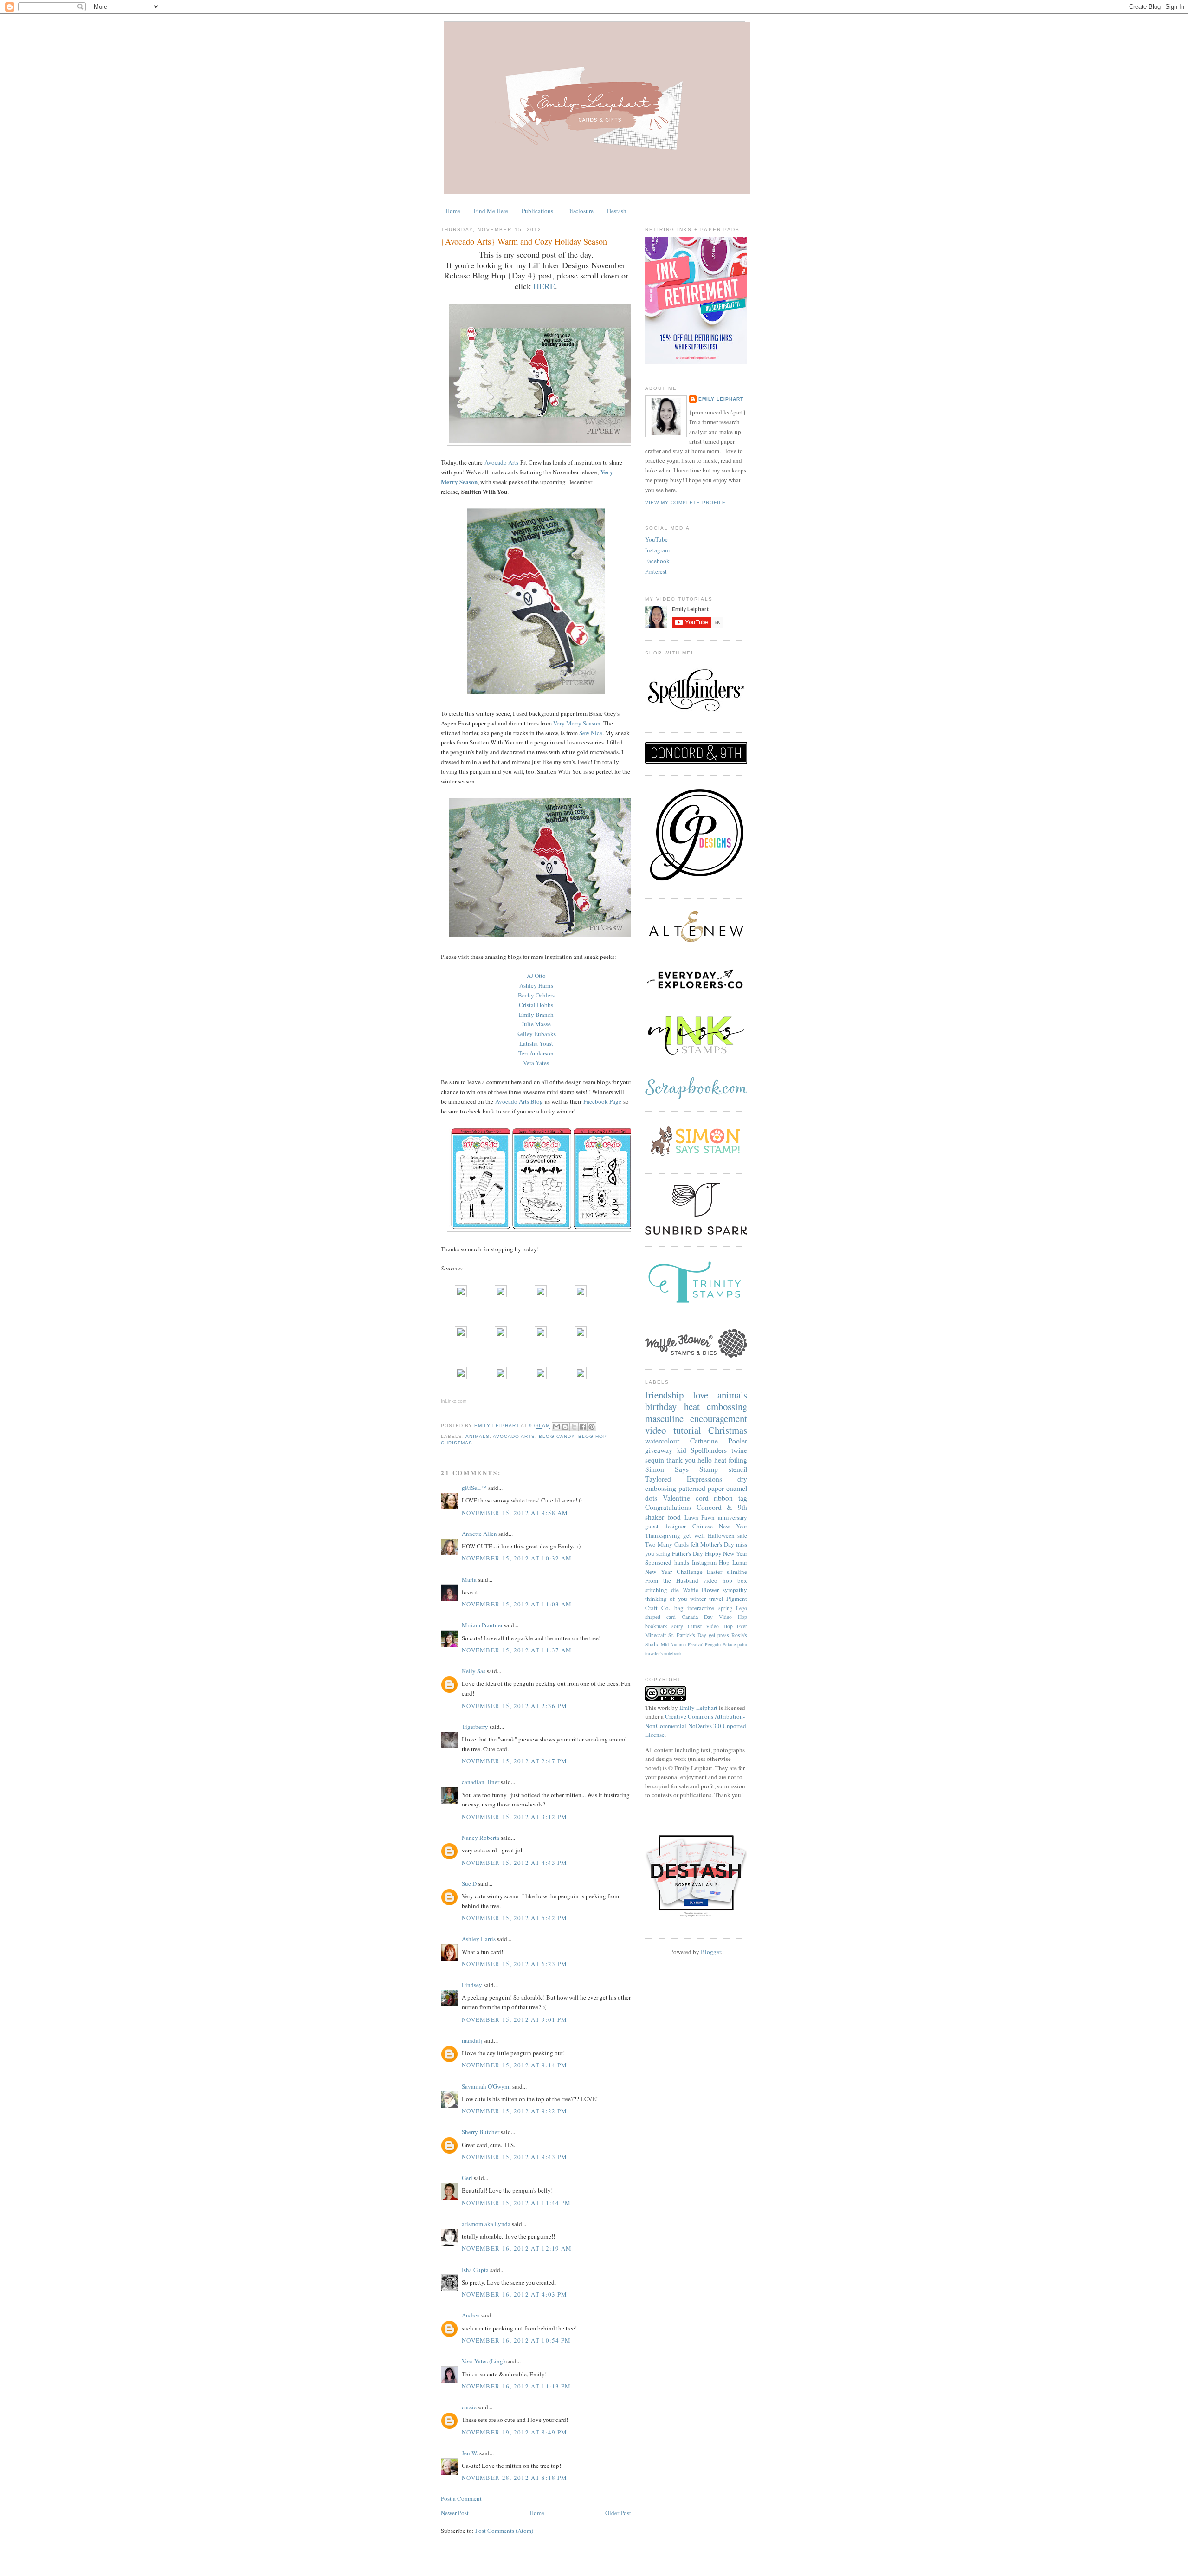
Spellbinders (709, 1450)
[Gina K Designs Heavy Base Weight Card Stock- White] (541, 1295)
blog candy (556, 1436)
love (701, 1395)
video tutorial (673, 1430)
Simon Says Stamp (681, 1469)
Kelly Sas (474, 1671)
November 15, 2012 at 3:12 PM (514, 1817)
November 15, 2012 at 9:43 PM (514, 2157)
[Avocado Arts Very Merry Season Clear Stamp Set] (461, 1336)
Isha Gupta (475, 2270)
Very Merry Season (577, 723)
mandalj (472, 2040)
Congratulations (668, 1507)
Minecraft (655, 1635)
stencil (738, 1469)
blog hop (592, 1436)
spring (725, 1608)
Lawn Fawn (700, 1517)
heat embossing (716, 1406)
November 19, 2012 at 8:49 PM (514, 2432)
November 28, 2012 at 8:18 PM (514, 2478)
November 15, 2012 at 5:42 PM (514, 1918)
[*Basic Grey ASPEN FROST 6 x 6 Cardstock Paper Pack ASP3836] (581, 1295)
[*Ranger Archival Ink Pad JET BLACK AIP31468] (581, 1336)
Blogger (711, 1952)
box (742, 1580)
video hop (718, 1580)
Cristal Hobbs (536, 1005)
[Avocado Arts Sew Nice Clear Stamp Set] (501, 1336)
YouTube (656, 539)
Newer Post (455, 2513)
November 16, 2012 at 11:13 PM (517, 2386)
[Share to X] (574, 1427)
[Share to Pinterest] (592, 1427)
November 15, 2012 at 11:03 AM (517, 1604)
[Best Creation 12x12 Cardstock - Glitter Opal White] (501, 1295)
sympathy (735, 1590)
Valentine (676, 1498)
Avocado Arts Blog (519, 1101)
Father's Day (688, 1553)
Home (453, 211)
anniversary (733, 1517)
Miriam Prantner (482, 1625)
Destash (617, 211)
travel (716, 1599)
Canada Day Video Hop (714, 1617)
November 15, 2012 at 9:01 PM (514, 2019)
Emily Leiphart (721, 399)
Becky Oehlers (536, 995)
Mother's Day (717, 1544)
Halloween (721, 1535)
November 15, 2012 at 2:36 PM (514, 1706)
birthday (661, 1406)
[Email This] (556, 1427)
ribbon (723, 1498)
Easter (714, 1572)
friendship (664, 1395)
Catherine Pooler (719, 1441)
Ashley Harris (536, 985)
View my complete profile (685, 502)
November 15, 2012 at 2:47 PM (514, 1761)
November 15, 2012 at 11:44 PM (517, 2203)
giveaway (659, 1450)
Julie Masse (536, 1024)
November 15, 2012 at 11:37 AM (517, 1650)
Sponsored (658, 1562)
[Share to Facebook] (583, 1427)
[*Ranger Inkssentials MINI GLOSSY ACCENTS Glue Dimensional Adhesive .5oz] (501, 1377)
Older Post (618, 2513)
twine (739, 1450)
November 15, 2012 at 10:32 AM (517, 1558)
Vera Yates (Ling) (483, 2361)
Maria (469, 1579)
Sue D (469, 1883)
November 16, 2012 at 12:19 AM (517, 2248)
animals (478, 1436)
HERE (544, 286)
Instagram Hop (711, 1562)
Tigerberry (475, 1727)
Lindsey (472, 1985)
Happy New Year (726, 1553)
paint (742, 1644)
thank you (681, 1460)
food (674, 1517)
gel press (719, 1635)
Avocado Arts (501, 462)
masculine (664, 1418)
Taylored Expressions (684, 1479)
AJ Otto (536, 976)
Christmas (457, 1443)
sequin (655, 1460)
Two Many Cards (667, 1544)
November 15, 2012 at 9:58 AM (515, 1513)
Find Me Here (491, 211)
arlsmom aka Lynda (486, 2224)
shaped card (660, 1617)
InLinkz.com (454, 1401)
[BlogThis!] (565, 1427)
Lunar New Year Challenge (696, 1567)
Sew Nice (591, 733)
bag (679, 1608)
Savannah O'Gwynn (486, 2086)
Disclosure (580, 211)
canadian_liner (481, 1782)
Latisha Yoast (536, 1043)
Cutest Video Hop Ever (717, 1626)
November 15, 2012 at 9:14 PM (514, 2065)
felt (695, 1544)
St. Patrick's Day (687, 1635)
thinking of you (666, 1599)
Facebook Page (602, 1101)
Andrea (471, 2315)
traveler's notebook (663, 1653)
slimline (737, 1572)
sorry (677, 1626)
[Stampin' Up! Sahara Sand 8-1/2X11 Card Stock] (461, 1295)
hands (682, 1562)
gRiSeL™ (474, 1488)
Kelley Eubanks (536, 1034)
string (663, 1553)
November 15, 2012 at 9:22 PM (514, 2111)
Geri (467, 2178)
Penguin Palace (720, 1644)
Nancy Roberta (481, 1838)
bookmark (656, 1626)
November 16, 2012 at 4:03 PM (514, 2294)
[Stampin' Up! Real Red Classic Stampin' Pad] (461, 1377)
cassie (469, 2407)
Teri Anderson (536, 1053)
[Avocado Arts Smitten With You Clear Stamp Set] (541, 1336)
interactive (701, 1608)
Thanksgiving (663, 1535)
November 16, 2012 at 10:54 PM (517, 2340)
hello (705, 1460)
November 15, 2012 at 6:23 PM (514, 1964)
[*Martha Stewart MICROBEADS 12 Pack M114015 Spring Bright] (541, 1377)
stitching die (662, 1590)
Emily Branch (536, 1015)
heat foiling (731, 1460)
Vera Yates (536, 1063)
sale (742, 1535)
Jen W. (470, 2453)
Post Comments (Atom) (504, 2531)
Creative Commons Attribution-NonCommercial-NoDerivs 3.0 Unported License (696, 1725)
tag (743, 1498)
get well (694, 1535)
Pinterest (656, 571)
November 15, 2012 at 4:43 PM (514, 1863)
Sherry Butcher (481, 2132)
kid (682, 1450)
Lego (742, 1608)
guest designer (665, 1526)
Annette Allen (479, 1534)
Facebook (657, 561)
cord (702, 1498)
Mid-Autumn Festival (682, 1644)
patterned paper (701, 1488)
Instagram (657, 550)
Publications (537, 211)
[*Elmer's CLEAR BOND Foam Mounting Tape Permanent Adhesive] (581, 1377)
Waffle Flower (701, 1590)
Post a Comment (461, 2498)
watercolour (662, 1441)
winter (698, 1599)
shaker (655, 1517)
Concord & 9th (722, 1507)
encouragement (719, 1418)
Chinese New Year (720, 1526)
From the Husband (672, 1580)
